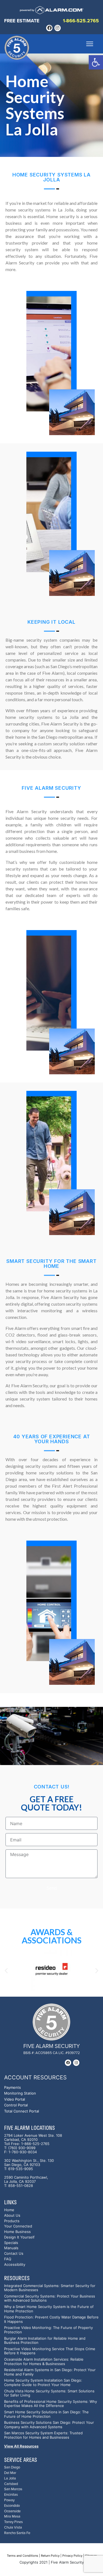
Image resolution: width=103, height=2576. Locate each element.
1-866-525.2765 (81, 21)
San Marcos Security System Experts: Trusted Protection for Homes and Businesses (43, 2435)
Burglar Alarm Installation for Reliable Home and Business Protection (45, 2341)
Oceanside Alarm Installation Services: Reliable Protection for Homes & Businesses (44, 2362)
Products (12, 2221)
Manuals (11, 2248)
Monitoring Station (20, 2093)
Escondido (12, 2506)
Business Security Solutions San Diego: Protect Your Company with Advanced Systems (49, 2425)
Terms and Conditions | (23, 2556)
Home (9, 2210)
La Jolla (10, 2479)
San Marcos (13, 2489)
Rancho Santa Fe (17, 2533)
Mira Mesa (12, 2517)
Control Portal (16, 2105)
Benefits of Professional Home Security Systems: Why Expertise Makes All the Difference (51, 2404)
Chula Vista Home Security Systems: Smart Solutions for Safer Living (49, 2393)
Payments (12, 2088)
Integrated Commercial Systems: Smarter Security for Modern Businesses (50, 2288)
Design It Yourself (19, 2237)
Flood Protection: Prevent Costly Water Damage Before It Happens (51, 2319)
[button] (96, 62)
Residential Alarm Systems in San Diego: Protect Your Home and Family (50, 2372)
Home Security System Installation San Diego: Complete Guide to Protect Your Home (43, 2383)
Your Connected (18, 2226)
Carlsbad (11, 2484)
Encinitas (11, 2495)
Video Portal (15, 2099)
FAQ (8, 2259)
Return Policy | (51, 2556)
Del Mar (10, 2473)
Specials (11, 2243)
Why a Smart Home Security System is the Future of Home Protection (49, 2309)
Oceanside (12, 2511)
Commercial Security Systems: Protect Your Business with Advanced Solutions (50, 2298)
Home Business (17, 2232)
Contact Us (14, 2254)
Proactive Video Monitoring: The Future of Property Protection (48, 2330)
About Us (12, 2215)
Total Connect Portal (22, 2111)
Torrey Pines (13, 2522)
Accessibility (15, 2265)
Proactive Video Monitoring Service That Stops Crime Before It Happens (50, 2351)
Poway (9, 2500)
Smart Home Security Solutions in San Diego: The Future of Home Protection (46, 2414)
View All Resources (21, 2446)
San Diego (12, 2467)
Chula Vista (13, 2528)
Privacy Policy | (73, 2556)
